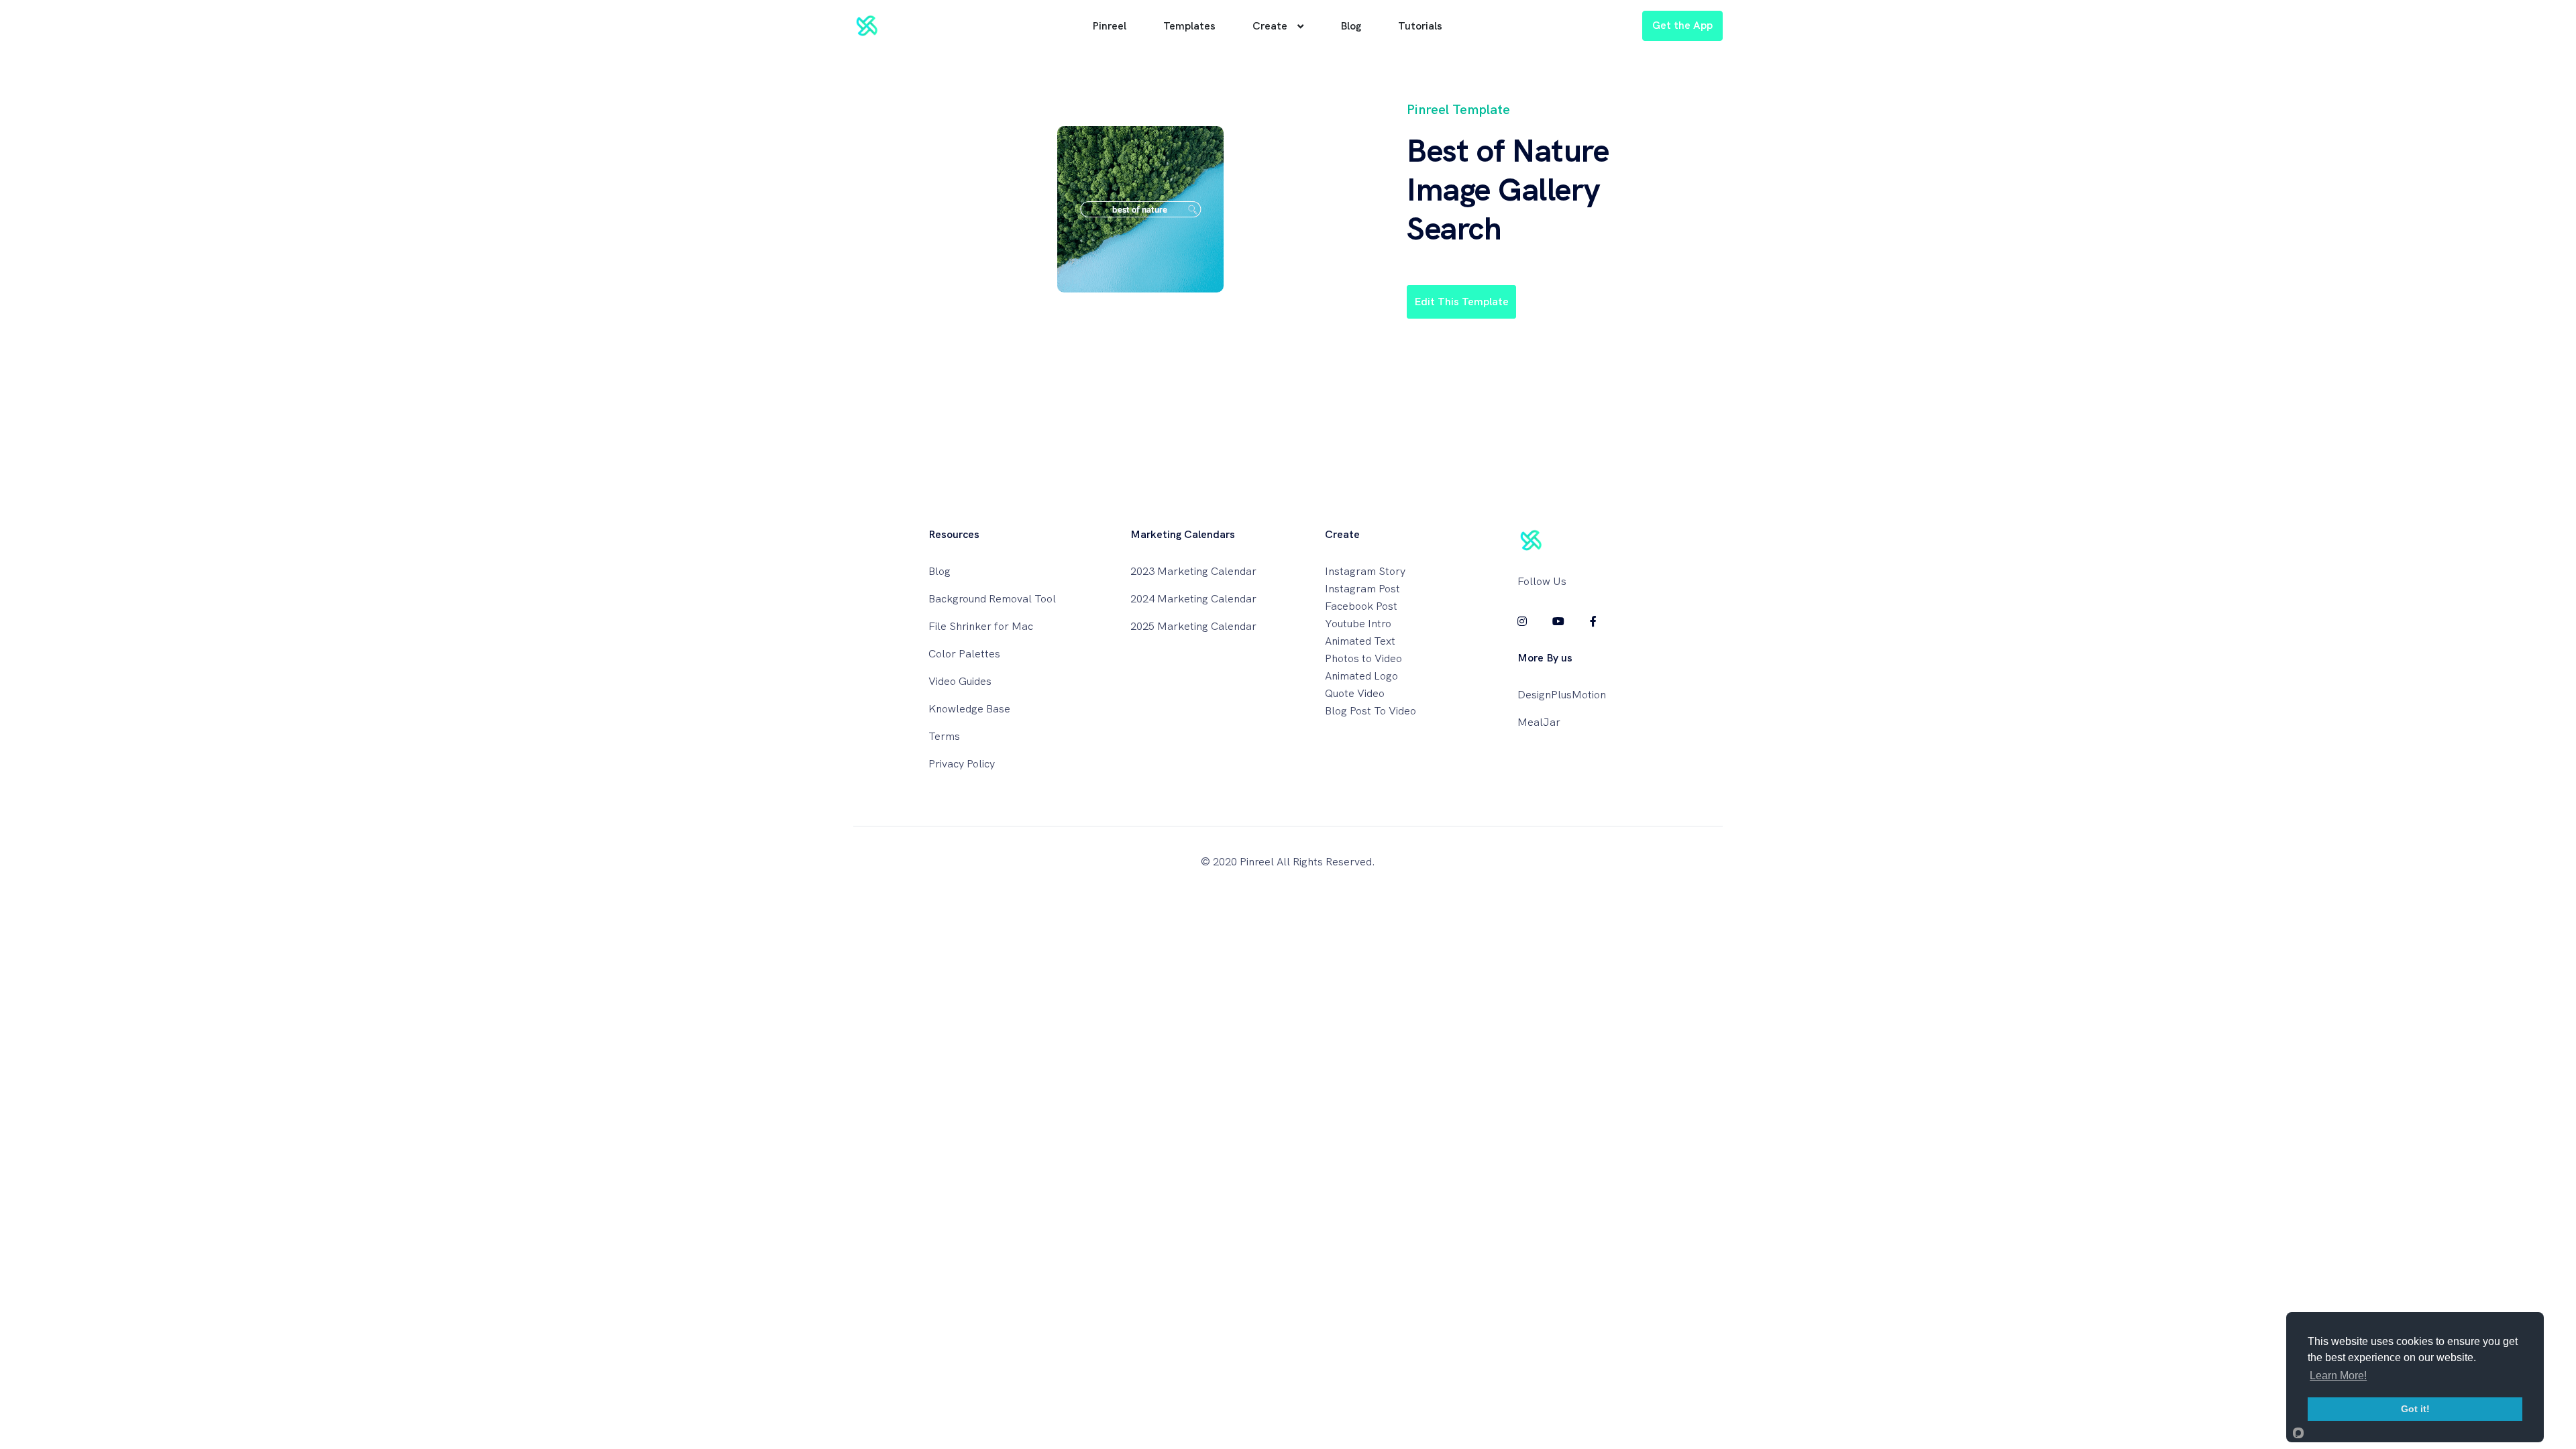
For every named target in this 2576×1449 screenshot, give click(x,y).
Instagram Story (1365, 571)
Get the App (1682, 25)
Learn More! (2338, 1376)
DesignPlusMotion (1562, 695)
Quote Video (1355, 693)
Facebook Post (1361, 606)
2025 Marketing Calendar (1193, 626)
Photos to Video (1363, 658)
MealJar (1539, 722)
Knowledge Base (969, 709)
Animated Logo (1361, 676)
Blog (1351, 26)
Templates (1189, 26)
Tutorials (1420, 26)
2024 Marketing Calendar (1193, 599)
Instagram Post (1362, 589)
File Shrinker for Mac (981, 626)
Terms (944, 736)
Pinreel (1109, 26)
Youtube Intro (1358, 624)
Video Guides (960, 681)
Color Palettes (964, 654)
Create (1270, 26)
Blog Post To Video (1371, 711)
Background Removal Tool (992, 599)
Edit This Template (1461, 302)
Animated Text (1360, 641)
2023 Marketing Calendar (1193, 571)
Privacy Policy (962, 764)
